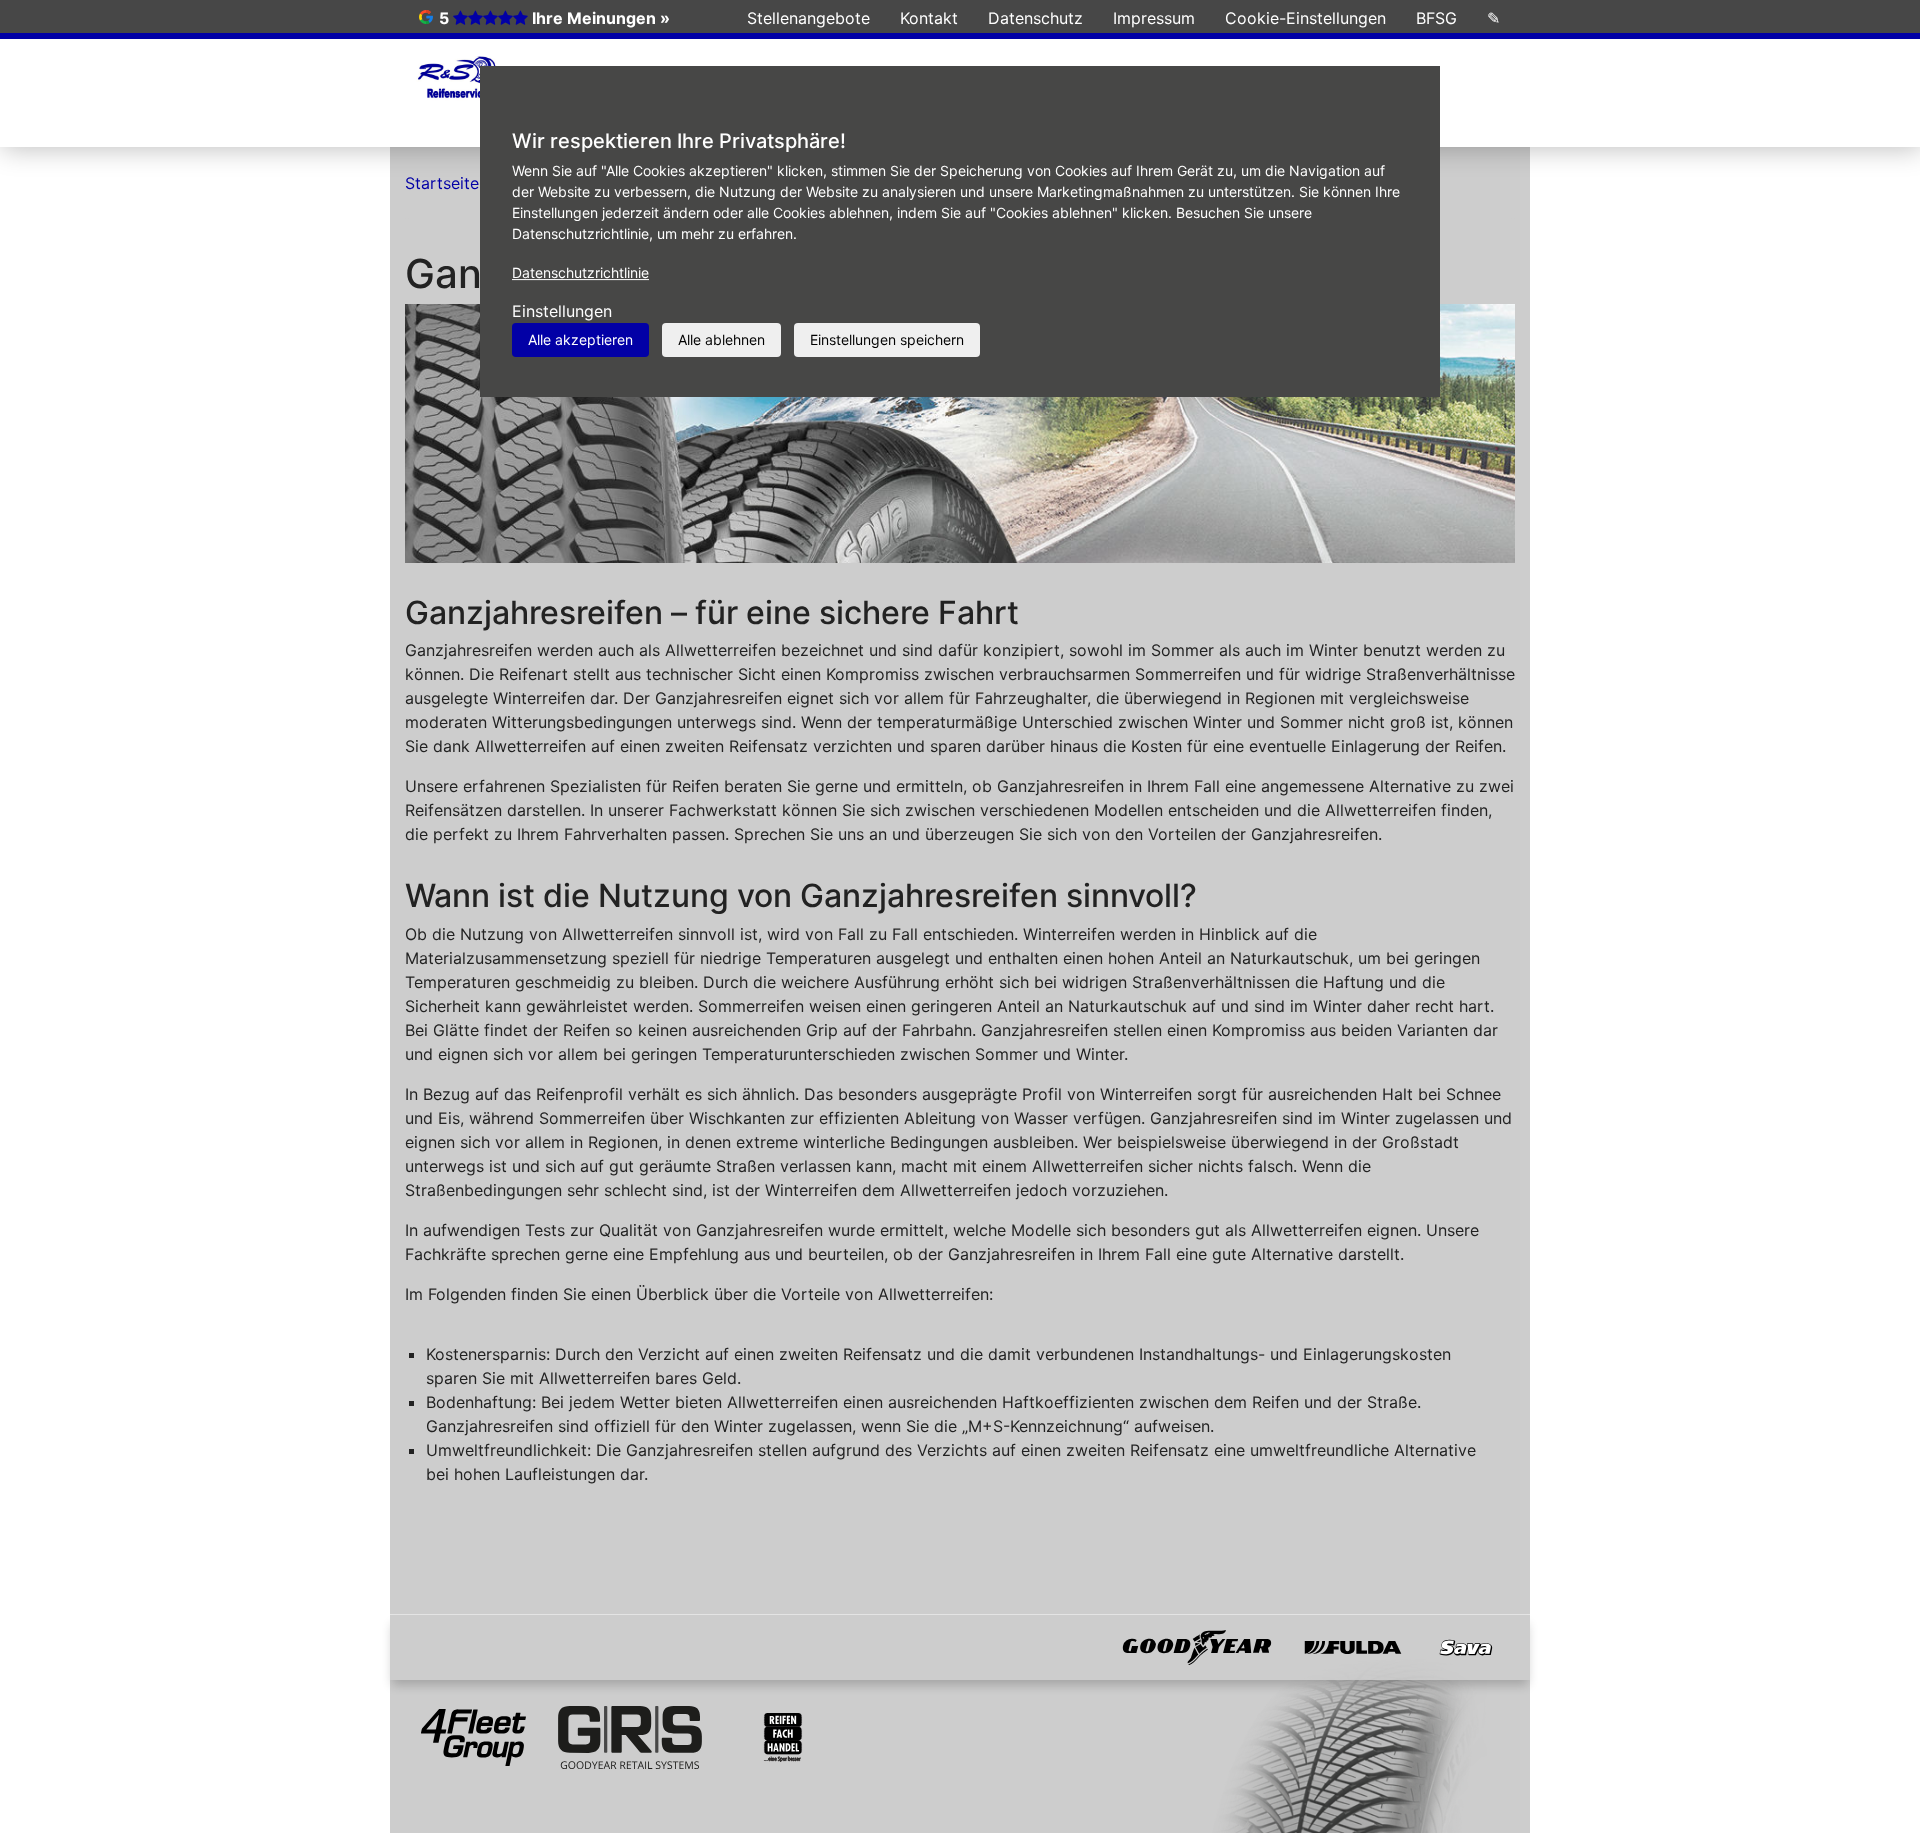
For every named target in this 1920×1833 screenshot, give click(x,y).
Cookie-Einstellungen (1305, 18)
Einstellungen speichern (887, 339)
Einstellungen (562, 311)
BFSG (1436, 18)
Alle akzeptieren (580, 339)
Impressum (1154, 18)
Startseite (442, 183)
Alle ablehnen (721, 339)
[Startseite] (456, 79)
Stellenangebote (808, 18)
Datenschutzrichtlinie (580, 272)
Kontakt (929, 18)
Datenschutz (1035, 18)
